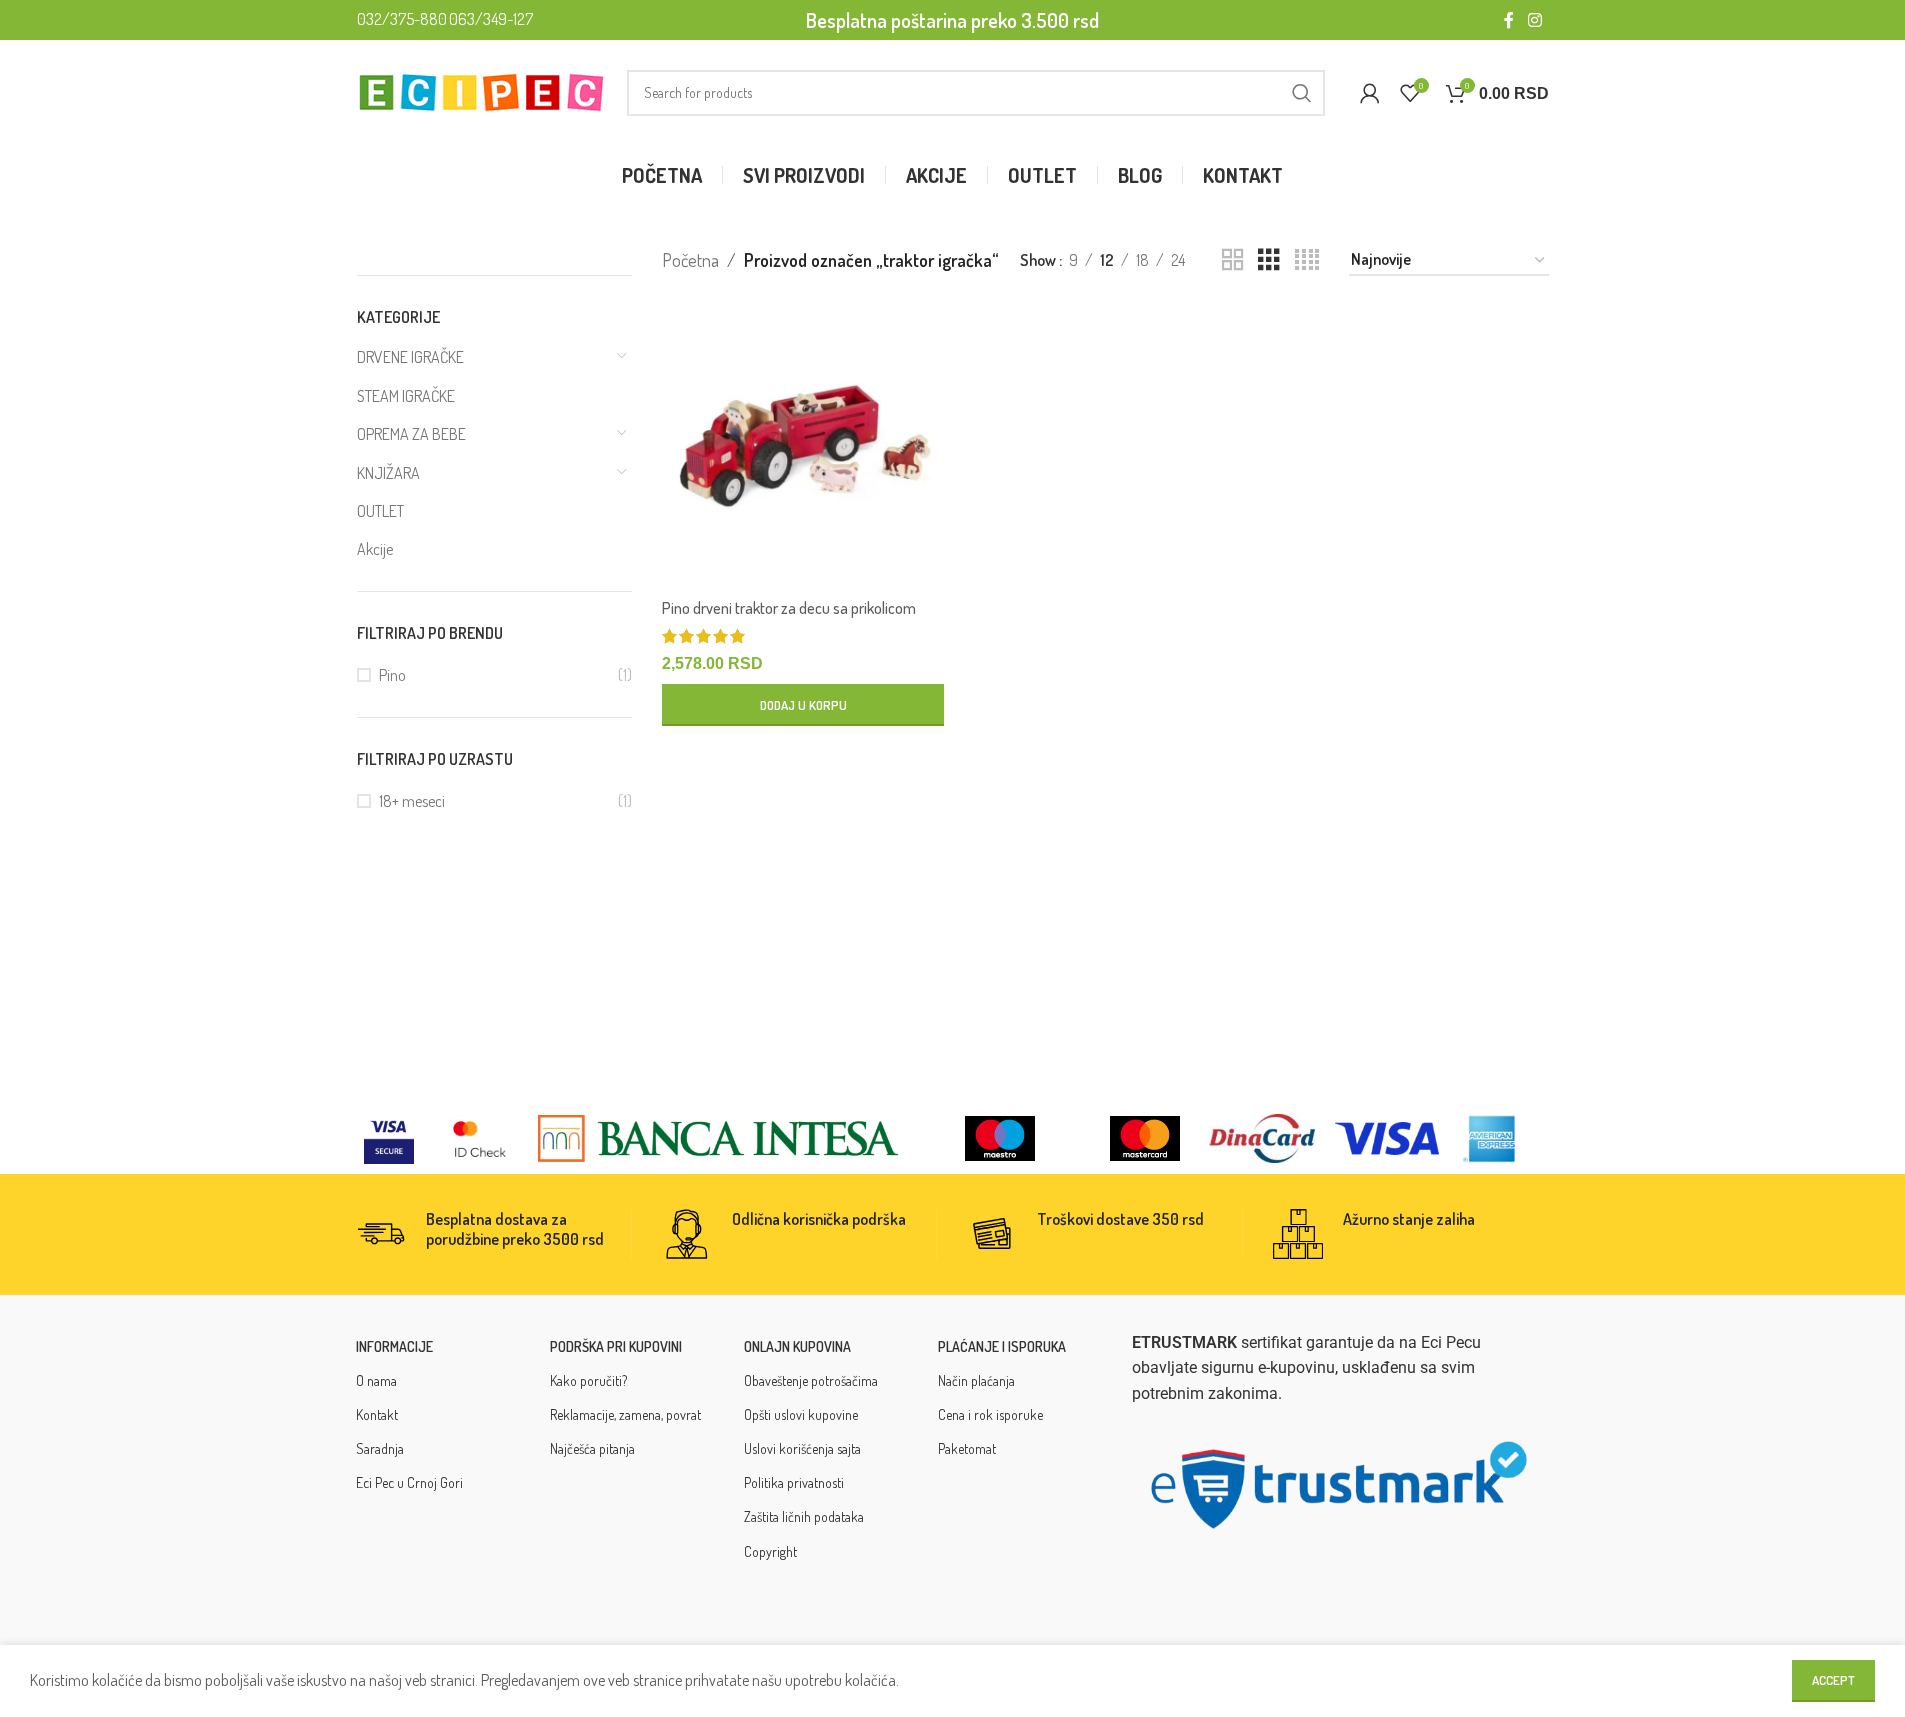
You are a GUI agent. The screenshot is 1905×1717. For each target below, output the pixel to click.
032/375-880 (402, 19)
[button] (803, 705)
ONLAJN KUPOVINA (797, 1346)
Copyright (770, 1551)
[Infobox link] (493, 1234)
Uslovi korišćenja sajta (802, 1448)
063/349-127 (491, 19)
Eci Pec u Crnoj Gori (409, 1482)
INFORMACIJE (394, 1346)
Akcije (375, 549)
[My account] (1370, 93)
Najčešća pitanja (592, 1448)
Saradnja (380, 1448)
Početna (690, 260)
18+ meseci (412, 801)
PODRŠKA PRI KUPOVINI (616, 1346)
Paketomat (967, 1448)
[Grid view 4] (1307, 260)
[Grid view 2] (1233, 260)
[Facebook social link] (1509, 20)
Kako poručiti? (588, 1380)
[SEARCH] (1302, 93)
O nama (376, 1380)
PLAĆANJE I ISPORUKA (1002, 1346)
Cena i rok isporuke (990, 1414)
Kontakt (377, 1414)
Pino (392, 675)
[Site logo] (482, 90)
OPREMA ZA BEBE (411, 434)
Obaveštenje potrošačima (811, 1380)
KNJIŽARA (388, 473)
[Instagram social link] (1534, 20)
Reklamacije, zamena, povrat (625, 1414)
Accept (1833, 1680)
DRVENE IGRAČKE (410, 357)
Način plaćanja (976, 1380)
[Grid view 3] (1269, 260)
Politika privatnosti (794, 1482)
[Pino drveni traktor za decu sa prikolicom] (803, 447)
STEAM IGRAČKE (406, 396)
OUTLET (380, 511)
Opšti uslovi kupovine (801, 1414)
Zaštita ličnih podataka (804, 1516)
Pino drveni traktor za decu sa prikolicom (789, 608)
